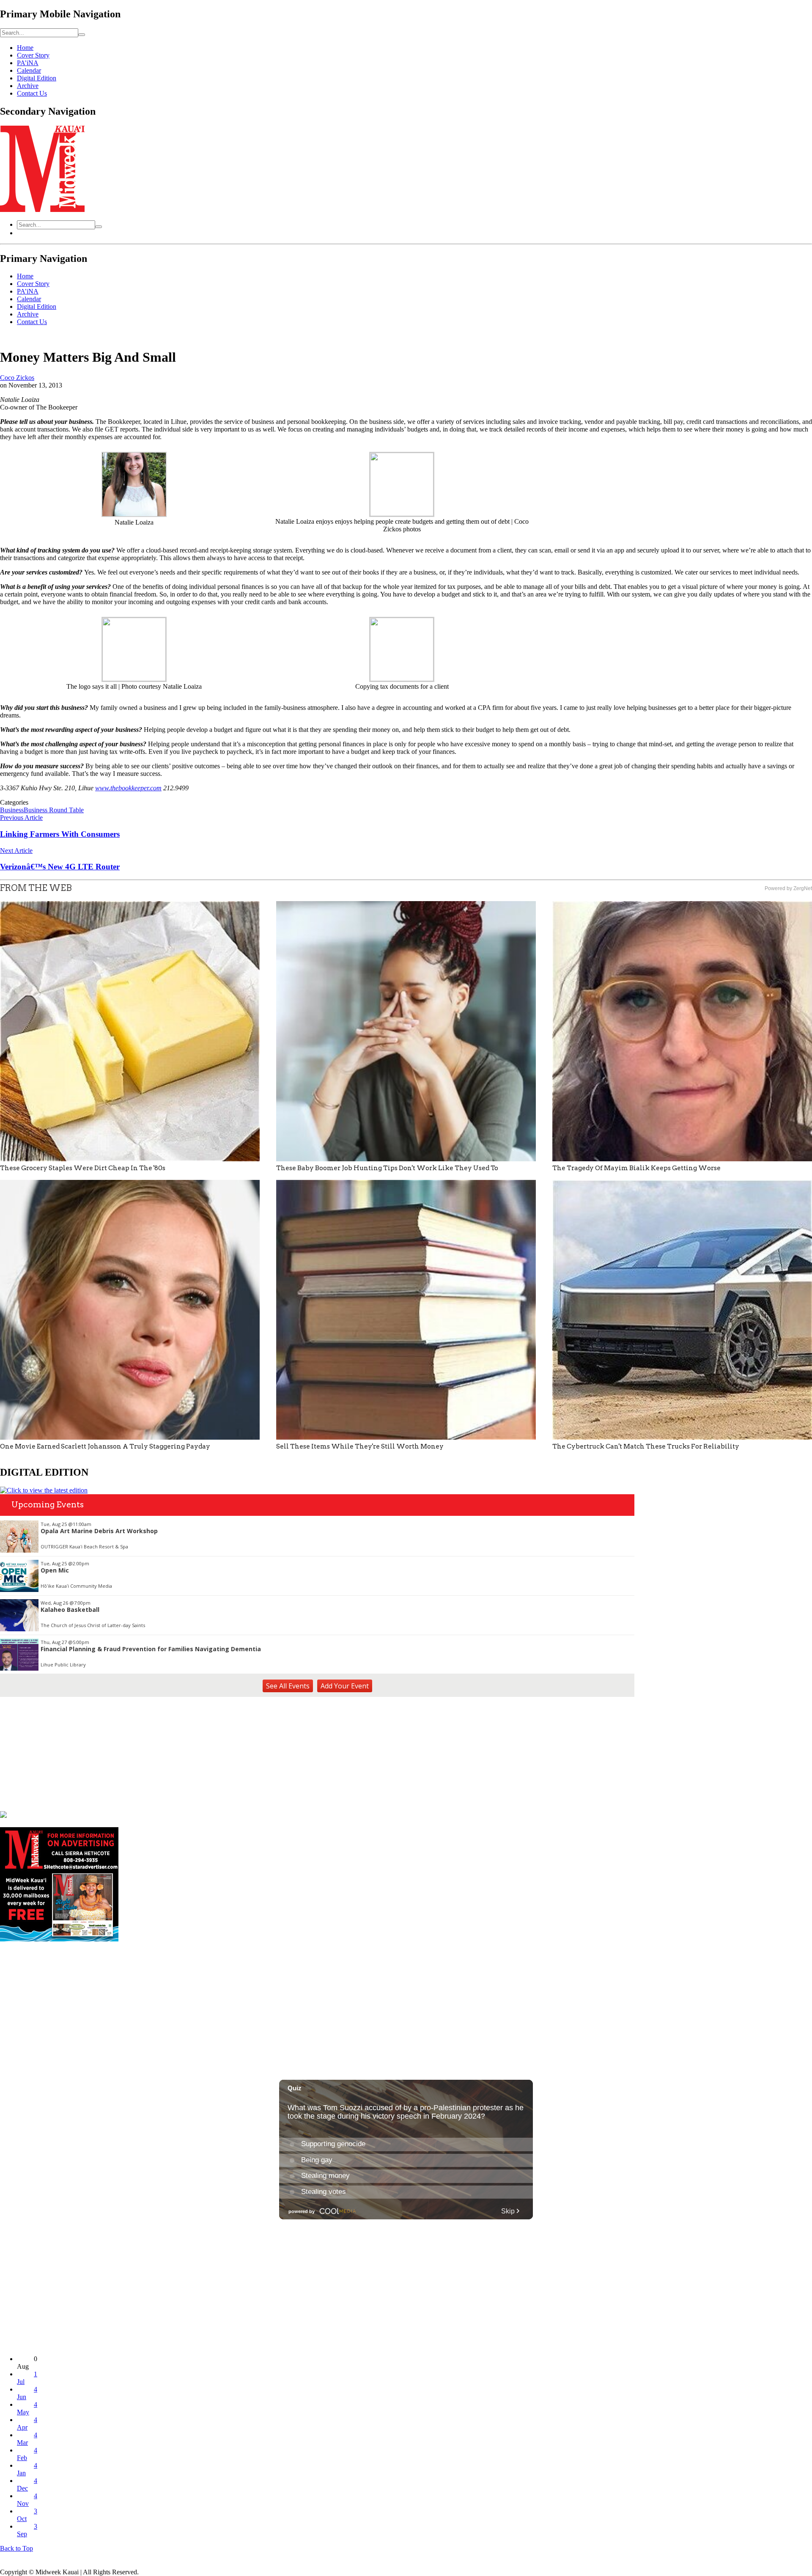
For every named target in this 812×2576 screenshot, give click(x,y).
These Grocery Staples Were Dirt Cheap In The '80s (83, 1168)
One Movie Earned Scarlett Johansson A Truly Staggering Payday (105, 1446)
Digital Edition (37, 78)
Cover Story (33, 55)
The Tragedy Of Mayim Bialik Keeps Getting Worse (636, 1168)
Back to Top (16, 2548)
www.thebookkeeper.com (128, 788)
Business (12, 810)
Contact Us (32, 93)
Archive (28, 86)
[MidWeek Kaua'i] (42, 210)
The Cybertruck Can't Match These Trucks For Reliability (646, 1446)
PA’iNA (28, 63)
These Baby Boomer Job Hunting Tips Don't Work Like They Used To (387, 1168)
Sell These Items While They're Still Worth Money (360, 1446)
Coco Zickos (17, 378)
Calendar (29, 70)
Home (25, 48)
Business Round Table (54, 810)
